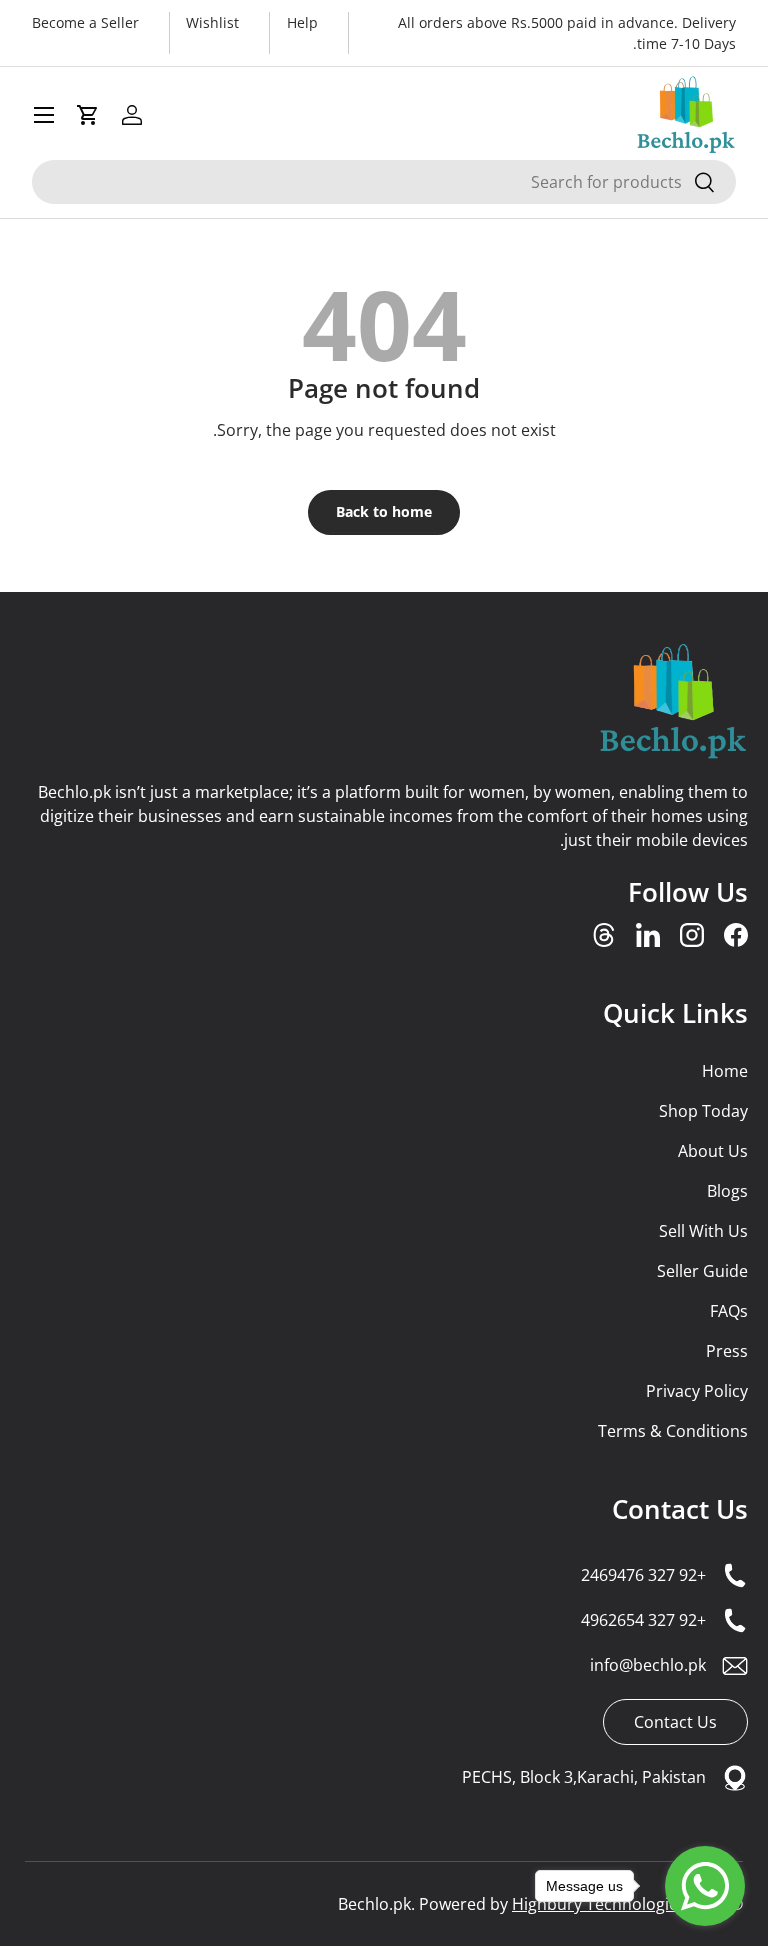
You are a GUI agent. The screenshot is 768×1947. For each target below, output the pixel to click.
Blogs (727, 1191)
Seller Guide (702, 1271)
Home (725, 1071)
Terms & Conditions (673, 1431)
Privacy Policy (697, 1391)
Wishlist (212, 22)
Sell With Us (703, 1231)
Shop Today (703, 1111)
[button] (88, 115)
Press (727, 1351)
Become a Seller (85, 22)
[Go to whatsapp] (705, 1886)
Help (302, 22)
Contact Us (680, 1509)
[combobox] (384, 182)
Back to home (384, 511)
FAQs (729, 1311)
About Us (713, 1151)
